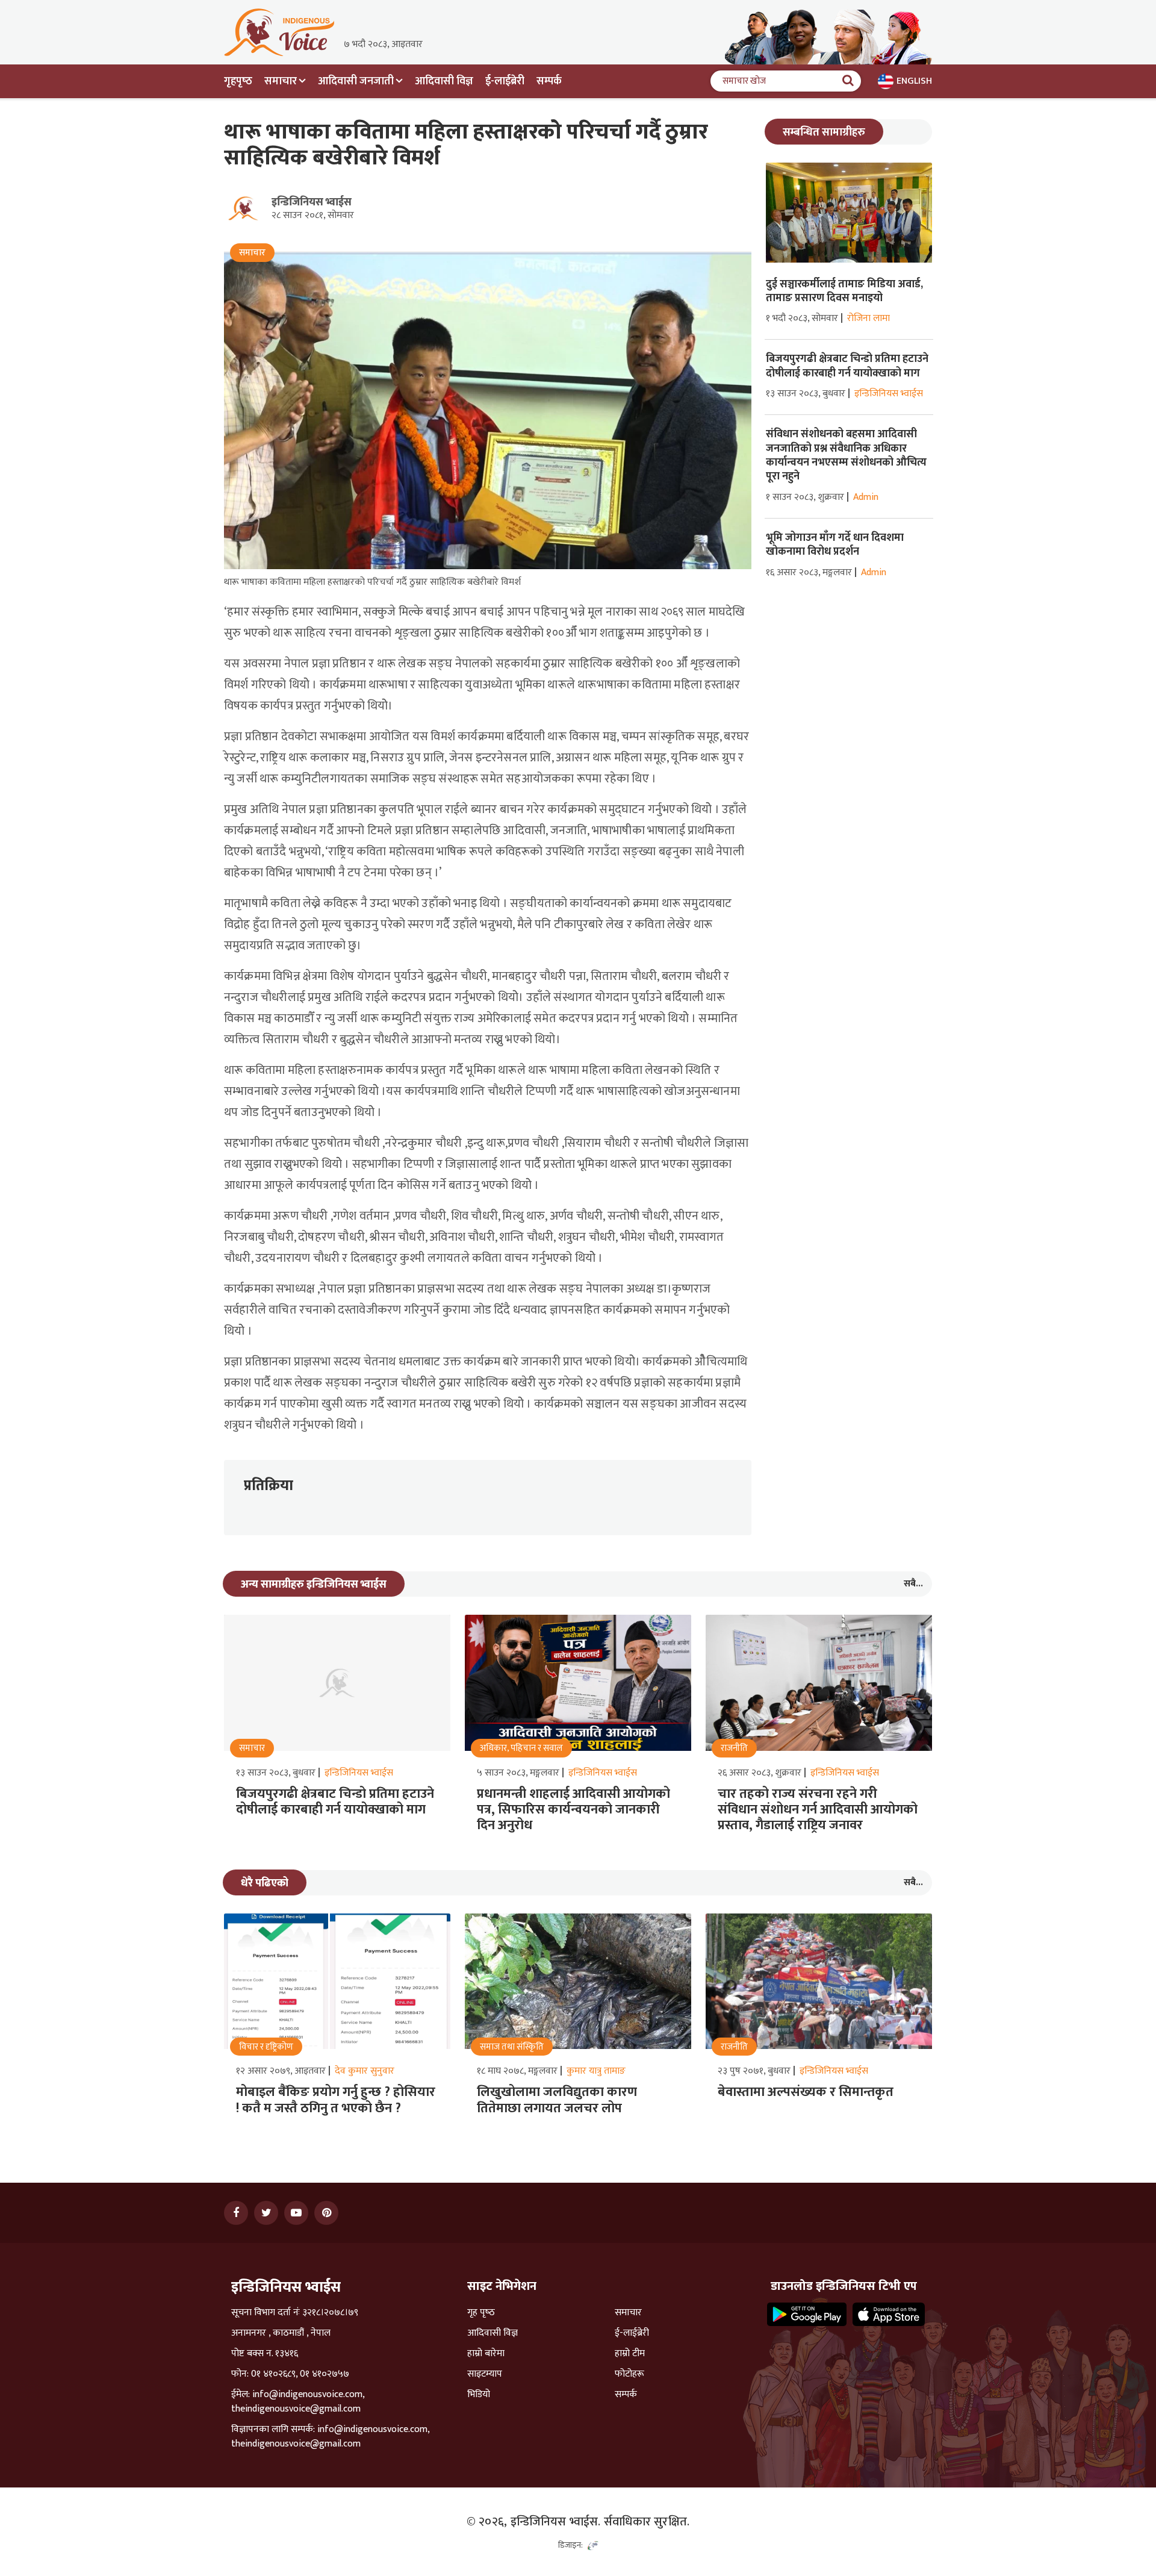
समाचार (628, 2313)
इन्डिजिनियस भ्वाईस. (556, 2522)
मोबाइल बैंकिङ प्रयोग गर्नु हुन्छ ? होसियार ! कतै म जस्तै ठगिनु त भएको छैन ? (336, 2100)
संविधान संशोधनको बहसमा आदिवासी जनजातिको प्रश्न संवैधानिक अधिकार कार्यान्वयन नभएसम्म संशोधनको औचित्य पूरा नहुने (846, 455)
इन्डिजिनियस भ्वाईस (312, 202)
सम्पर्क (549, 81)
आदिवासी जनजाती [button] (356, 81)
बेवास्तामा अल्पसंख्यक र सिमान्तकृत (806, 2092)
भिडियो (479, 2395)
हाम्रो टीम (630, 2354)
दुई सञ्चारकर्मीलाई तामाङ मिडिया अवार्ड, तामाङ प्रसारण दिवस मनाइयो (844, 291)
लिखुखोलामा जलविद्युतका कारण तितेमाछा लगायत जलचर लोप (557, 2100)
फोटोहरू (629, 2374)
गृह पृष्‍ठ (481, 2313)
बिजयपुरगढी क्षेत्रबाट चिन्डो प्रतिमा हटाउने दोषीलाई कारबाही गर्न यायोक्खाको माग (847, 366)
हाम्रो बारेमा (486, 2354)
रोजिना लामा (869, 318)
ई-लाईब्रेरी (505, 81)
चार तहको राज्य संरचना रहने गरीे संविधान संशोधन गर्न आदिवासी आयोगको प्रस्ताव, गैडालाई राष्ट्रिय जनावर (818, 1810)
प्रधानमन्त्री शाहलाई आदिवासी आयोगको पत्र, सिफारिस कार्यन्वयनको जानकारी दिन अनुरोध (573, 1810)
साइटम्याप (485, 2374)
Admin (866, 497)
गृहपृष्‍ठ (238, 81)
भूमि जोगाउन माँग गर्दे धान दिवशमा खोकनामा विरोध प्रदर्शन (835, 545)
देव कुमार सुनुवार (365, 2071)
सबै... (913, 1584)
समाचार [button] (281, 81)
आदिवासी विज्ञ (444, 81)
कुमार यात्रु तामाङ (596, 2071)
